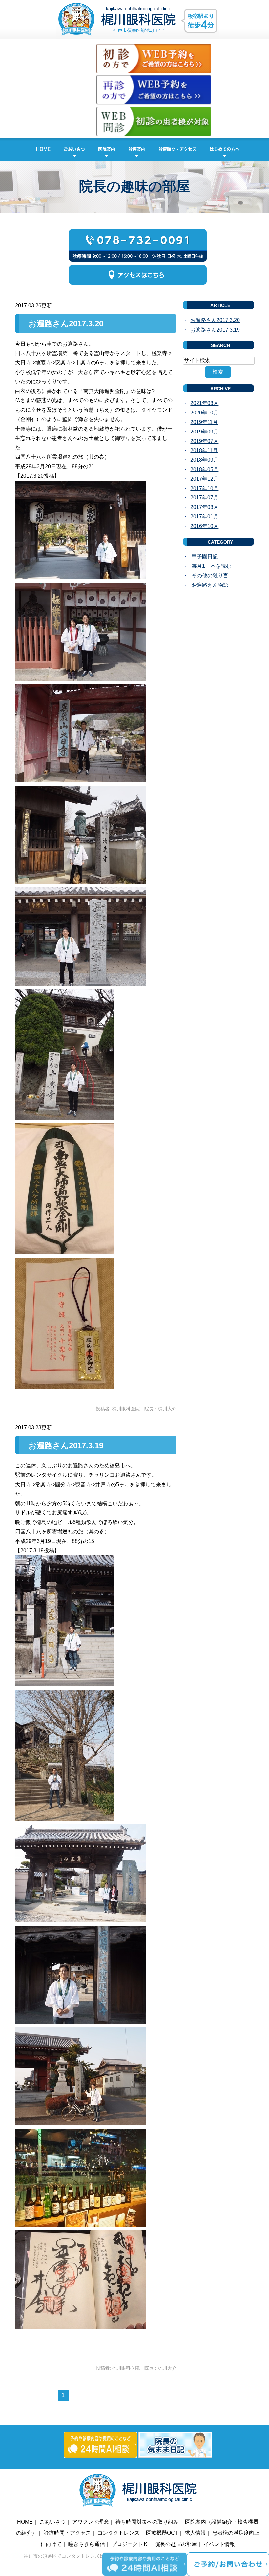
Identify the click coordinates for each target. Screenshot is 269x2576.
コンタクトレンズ (118, 2533)
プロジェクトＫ (130, 2544)
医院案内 (107, 149)
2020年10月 (204, 413)
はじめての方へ (225, 149)
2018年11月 (204, 450)
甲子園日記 (205, 557)
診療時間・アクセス (177, 149)
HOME (43, 149)
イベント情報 (219, 2544)
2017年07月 (204, 498)
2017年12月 (204, 479)
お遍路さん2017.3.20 (66, 324)
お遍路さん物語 (210, 585)
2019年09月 (204, 432)
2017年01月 (204, 517)
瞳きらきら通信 (87, 2544)
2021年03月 (204, 403)
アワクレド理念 (91, 2522)
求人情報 (195, 2533)
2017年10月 (204, 488)
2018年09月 (204, 460)
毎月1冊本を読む (211, 566)
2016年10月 (204, 526)
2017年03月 (204, 507)
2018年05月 (204, 469)
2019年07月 (204, 441)
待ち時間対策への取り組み (147, 2522)
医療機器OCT (162, 2533)
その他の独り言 (210, 576)
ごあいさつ (74, 149)
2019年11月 (204, 422)
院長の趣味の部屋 (176, 2544)
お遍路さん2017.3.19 (66, 1445)
